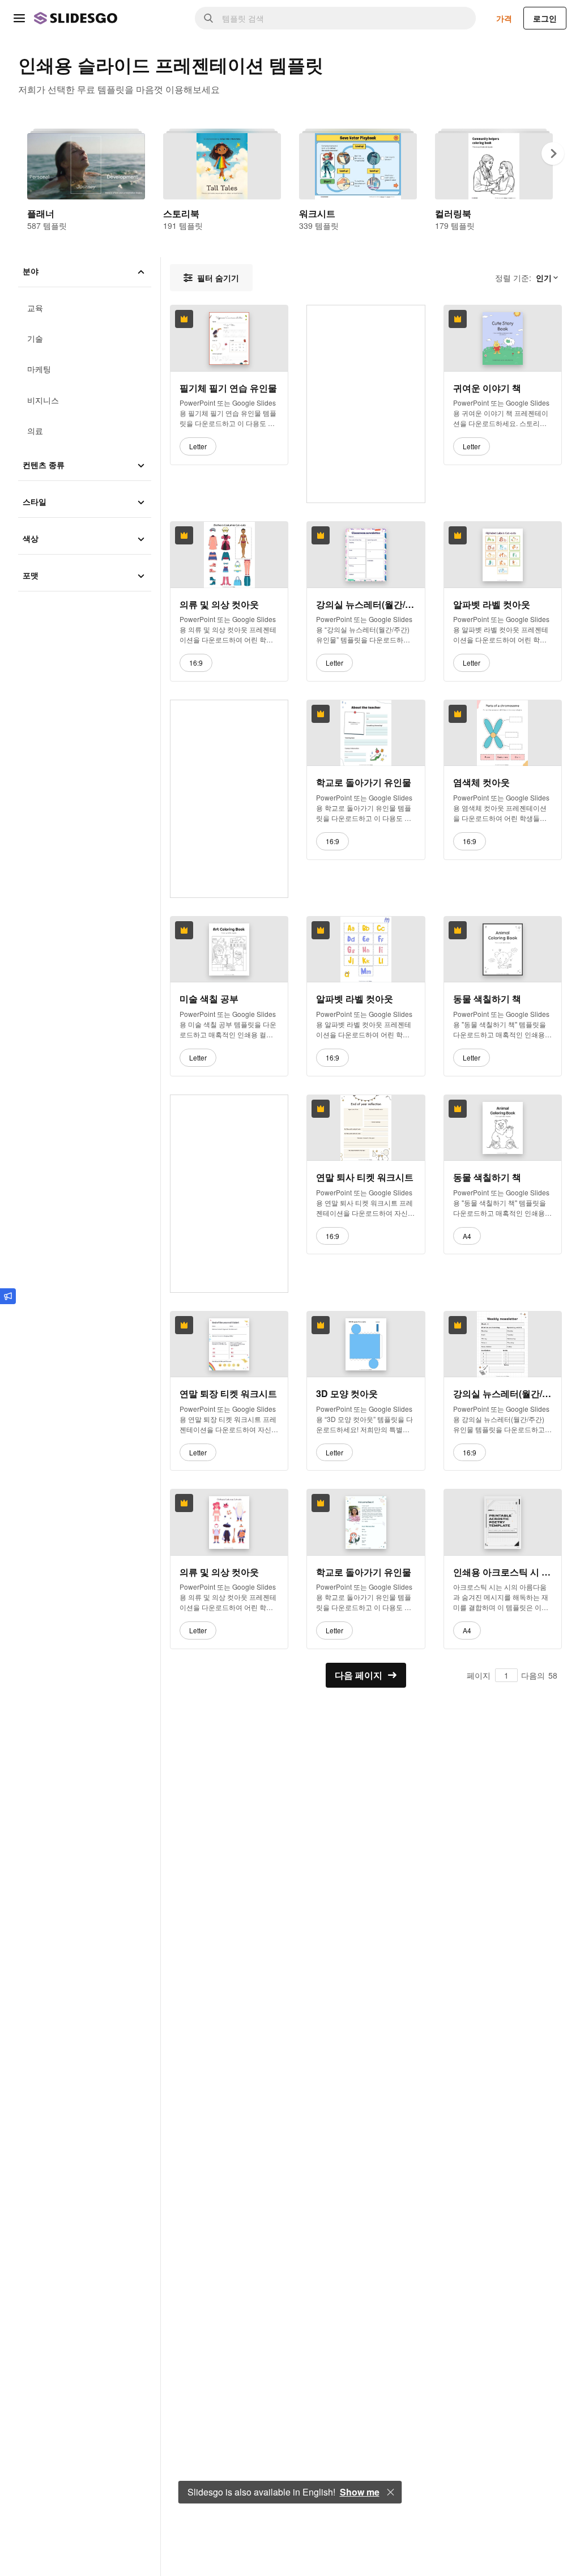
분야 (31, 271)
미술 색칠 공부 (209, 999)
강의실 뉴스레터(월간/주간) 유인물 (366, 604)
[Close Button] (391, 2492)
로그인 (545, 18)
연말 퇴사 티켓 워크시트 (365, 1177)
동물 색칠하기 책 (487, 999)
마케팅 (39, 369)
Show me (360, 2492)
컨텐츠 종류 (44, 465)
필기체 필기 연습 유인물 (228, 388)
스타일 (35, 501)
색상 (31, 538)
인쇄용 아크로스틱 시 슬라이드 (503, 1572)
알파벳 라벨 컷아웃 (492, 604)
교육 (35, 308)
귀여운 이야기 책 (487, 388)
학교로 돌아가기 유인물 (364, 783)
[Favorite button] (251, 319)
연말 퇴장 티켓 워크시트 (228, 1394)
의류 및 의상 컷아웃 (219, 604)
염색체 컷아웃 (481, 783)
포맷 (31, 575)
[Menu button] (19, 18)
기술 (35, 338)
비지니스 (43, 400)
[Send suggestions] (8, 1296)
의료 (35, 431)
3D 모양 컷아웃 (347, 1394)
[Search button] (208, 18)
